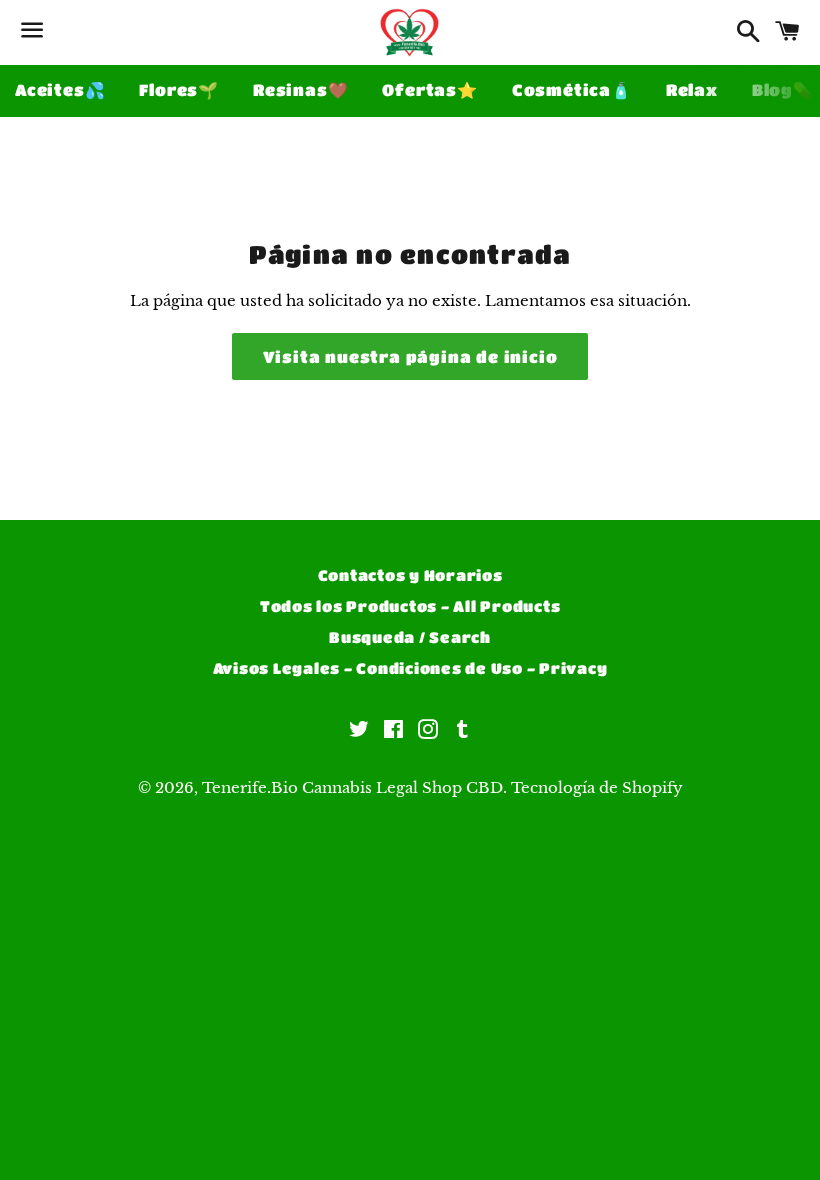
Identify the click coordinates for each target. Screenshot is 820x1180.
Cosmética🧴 (572, 89)
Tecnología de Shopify (597, 787)
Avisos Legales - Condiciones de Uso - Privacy (410, 668)
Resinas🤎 (300, 89)
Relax (692, 89)
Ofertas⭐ (429, 89)
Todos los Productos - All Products (410, 606)
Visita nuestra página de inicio (410, 356)
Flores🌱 (179, 89)
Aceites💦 (60, 89)
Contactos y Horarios (410, 575)
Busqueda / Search (410, 637)
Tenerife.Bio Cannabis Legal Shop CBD (352, 787)
